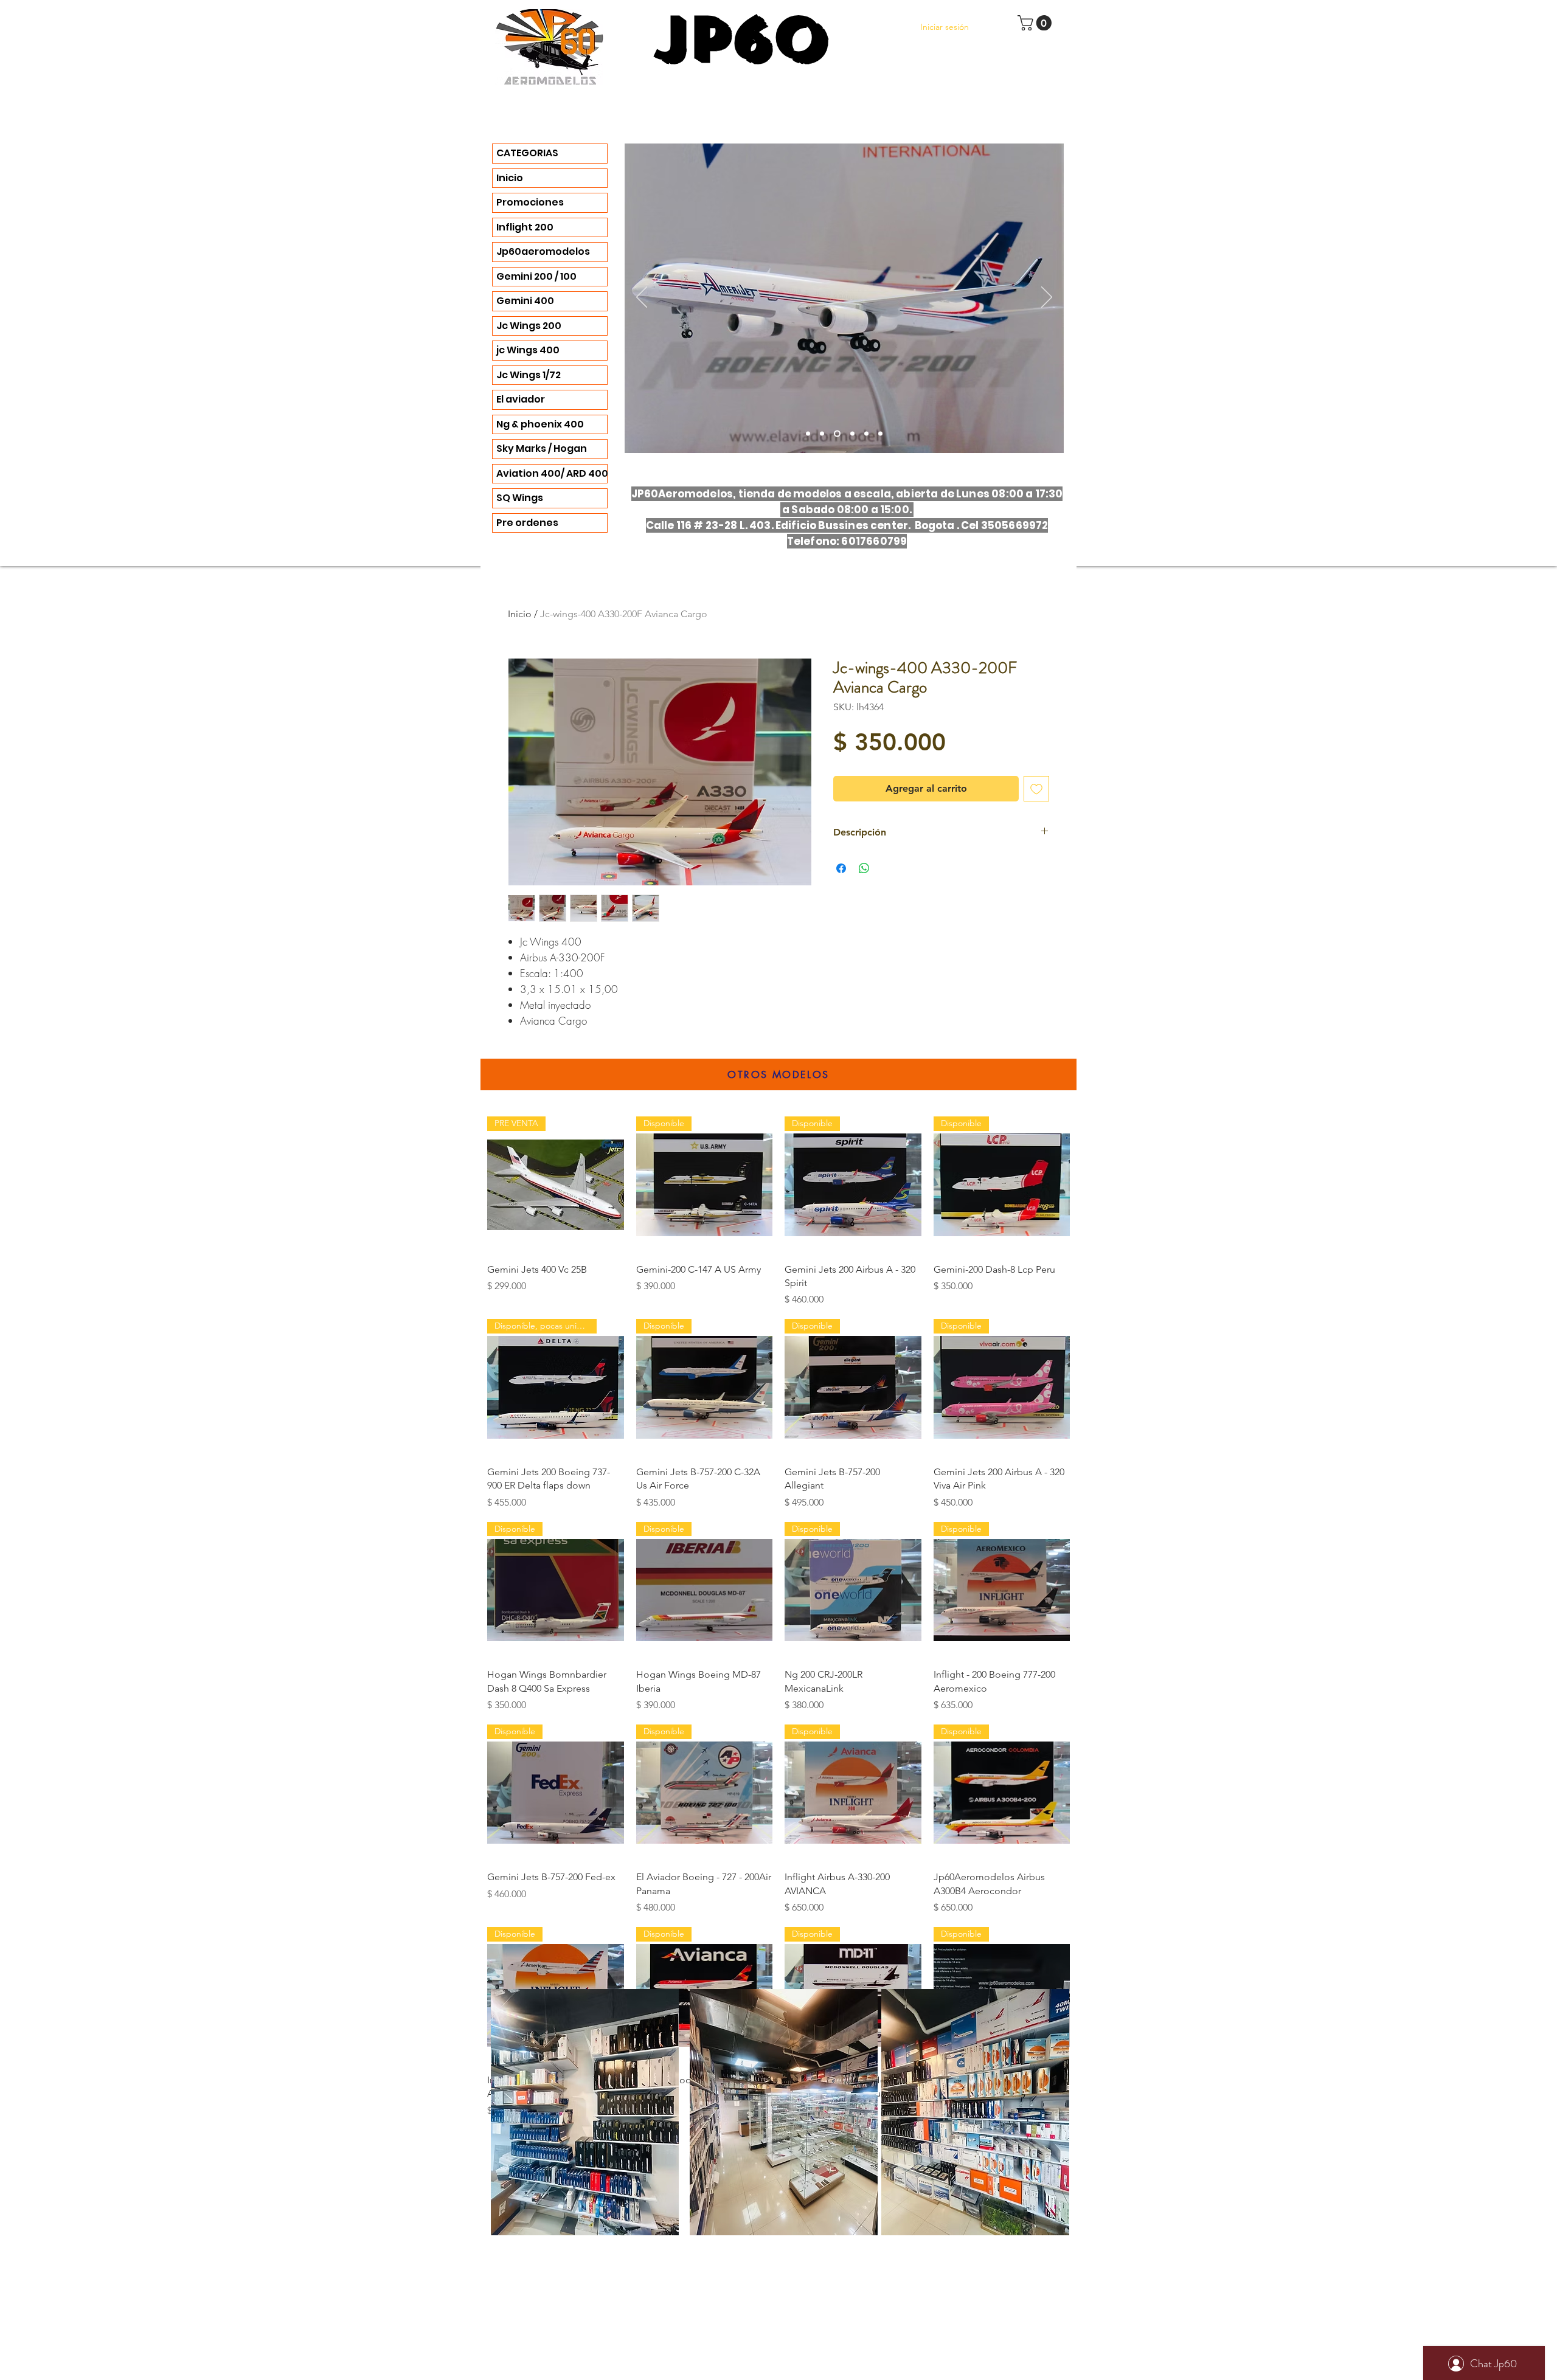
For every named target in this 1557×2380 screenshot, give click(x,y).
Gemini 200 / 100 (536, 276)
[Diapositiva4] (822, 434)
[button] (1036, 23)
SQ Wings (520, 498)
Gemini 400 (525, 301)
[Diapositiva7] (866, 434)
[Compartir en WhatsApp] (864, 868)
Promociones (530, 202)
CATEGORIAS (527, 153)
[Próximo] (1047, 298)
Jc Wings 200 (529, 326)
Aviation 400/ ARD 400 (552, 473)
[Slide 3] (808, 434)
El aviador (521, 399)
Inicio (510, 178)
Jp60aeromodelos (543, 251)
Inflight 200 (525, 227)
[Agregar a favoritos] (1036, 789)
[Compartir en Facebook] (841, 868)
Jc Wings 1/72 (529, 375)
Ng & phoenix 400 (540, 424)
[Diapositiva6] (836, 434)
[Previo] (642, 298)
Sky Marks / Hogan (542, 448)
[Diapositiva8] (880, 434)
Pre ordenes (527, 523)
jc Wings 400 (528, 350)
